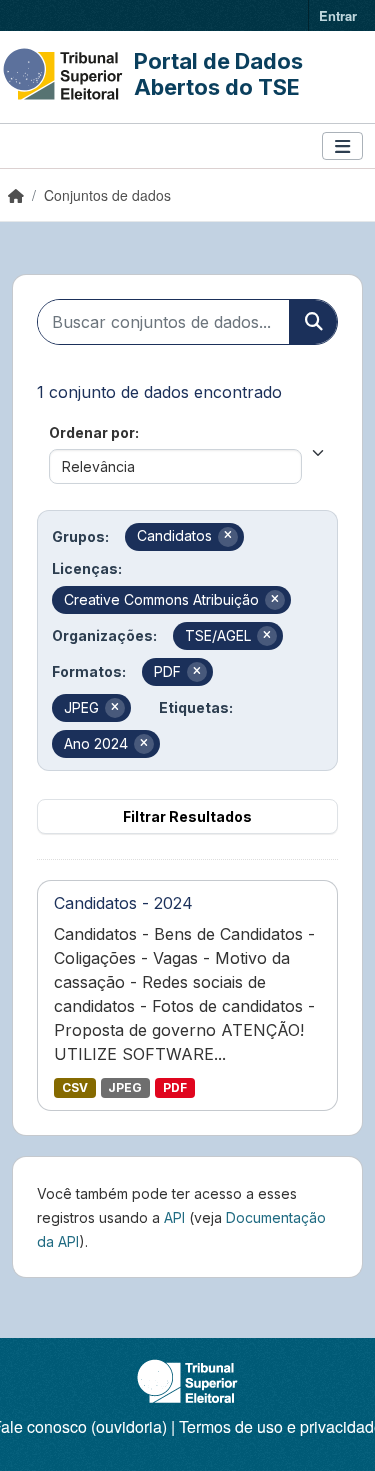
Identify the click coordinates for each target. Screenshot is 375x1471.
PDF (175, 1087)
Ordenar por (92, 432)
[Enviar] (313, 322)
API (174, 1217)
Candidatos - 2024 (123, 903)
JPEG (125, 1087)
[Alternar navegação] (342, 146)
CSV (75, 1087)
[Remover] (228, 537)
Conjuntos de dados (107, 195)
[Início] (16, 195)
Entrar (338, 15)
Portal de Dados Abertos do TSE (218, 74)
